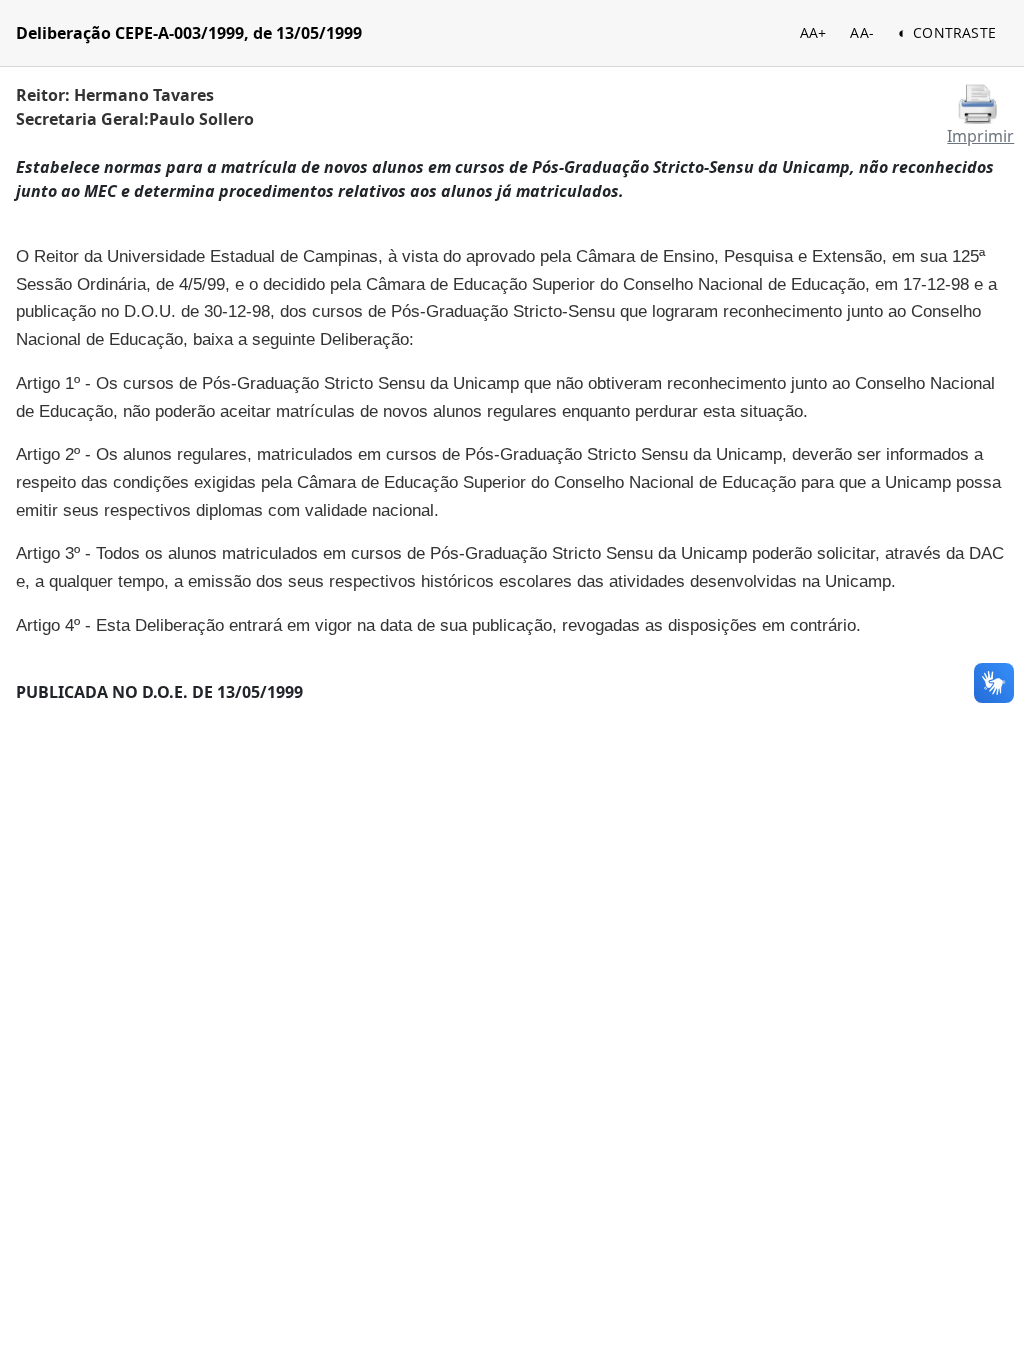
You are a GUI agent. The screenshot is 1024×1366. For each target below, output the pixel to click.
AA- (862, 32)
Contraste (954, 32)
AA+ (813, 32)
